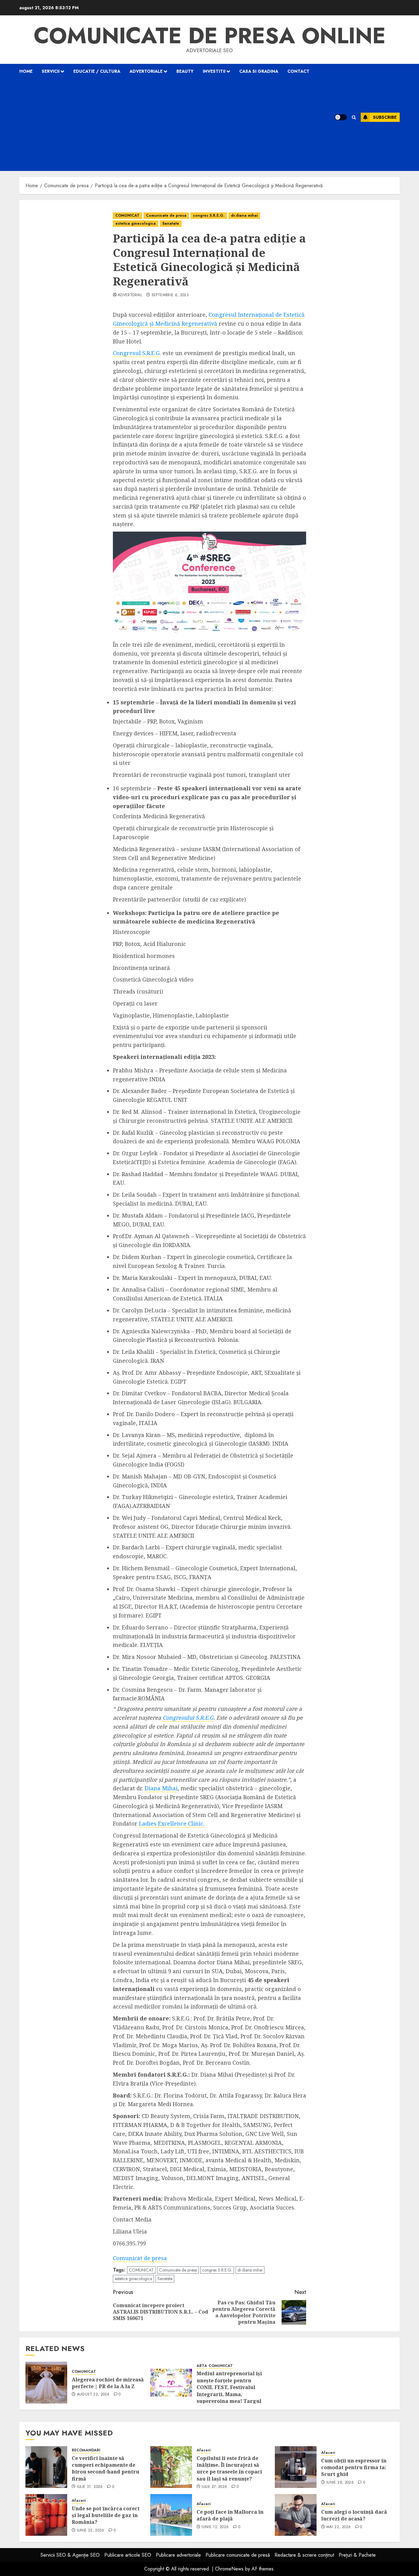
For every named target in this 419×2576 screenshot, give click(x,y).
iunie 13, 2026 (215, 2527)
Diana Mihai (161, 1788)
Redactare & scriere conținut (304, 2555)
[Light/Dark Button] (341, 117)
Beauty (185, 71)
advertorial (130, 295)
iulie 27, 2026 (214, 2487)
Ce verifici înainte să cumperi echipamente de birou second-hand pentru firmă (106, 2468)
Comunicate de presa (166, 215)
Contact (298, 71)
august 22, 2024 (93, 2395)
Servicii (51, 71)
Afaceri (204, 2450)
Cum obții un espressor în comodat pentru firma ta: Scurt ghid (354, 2468)
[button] (354, 117)
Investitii (214, 71)
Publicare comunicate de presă (238, 2555)
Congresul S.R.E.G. (137, 353)
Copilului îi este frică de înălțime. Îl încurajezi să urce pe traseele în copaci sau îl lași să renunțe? (229, 2468)
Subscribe (385, 117)
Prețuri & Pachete (357, 2555)
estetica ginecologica (136, 223)
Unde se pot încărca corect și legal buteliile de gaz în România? (106, 2515)
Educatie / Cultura (97, 71)
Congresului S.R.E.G (188, 1718)
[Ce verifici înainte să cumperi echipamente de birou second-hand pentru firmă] (46, 2467)
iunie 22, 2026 (91, 2531)
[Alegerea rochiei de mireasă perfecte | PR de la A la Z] (46, 2383)
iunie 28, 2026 (340, 2483)
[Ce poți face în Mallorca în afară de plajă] (171, 2515)
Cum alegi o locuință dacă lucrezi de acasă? (354, 2515)
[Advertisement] (169, 125)
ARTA (202, 2366)
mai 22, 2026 (338, 2527)
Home (26, 71)
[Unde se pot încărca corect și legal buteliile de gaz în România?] (46, 2515)
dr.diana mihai (244, 215)
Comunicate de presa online (210, 36)
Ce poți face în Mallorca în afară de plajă (230, 2515)
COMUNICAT (127, 215)
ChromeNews (229, 2569)
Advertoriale (146, 71)
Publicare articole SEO (128, 2555)
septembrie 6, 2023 (170, 295)
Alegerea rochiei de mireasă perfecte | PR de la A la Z (108, 2383)
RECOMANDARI (86, 2450)
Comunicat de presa (140, 2258)
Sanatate (171, 223)
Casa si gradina (259, 71)
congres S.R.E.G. (209, 215)
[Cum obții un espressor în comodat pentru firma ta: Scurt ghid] (296, 2467)
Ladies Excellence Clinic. (172, 1823)
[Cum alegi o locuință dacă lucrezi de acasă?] (296, 2515)
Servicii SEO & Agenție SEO (70, 2555)
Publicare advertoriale (178, 2555)
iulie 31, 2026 (90, 2487)
